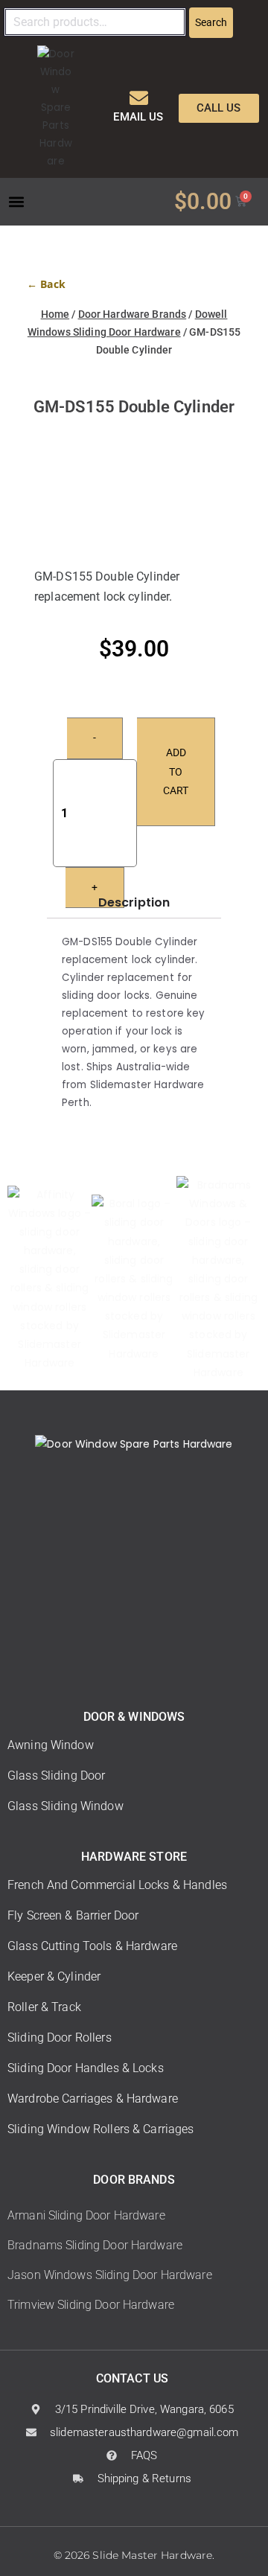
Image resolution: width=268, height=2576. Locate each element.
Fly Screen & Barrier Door (73, 1915)
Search (211, 22)
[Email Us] (139, 98)
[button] (16, 201)
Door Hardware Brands (133, 314)
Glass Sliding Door (56, 1776)
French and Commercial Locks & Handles (117, 1885)
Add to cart (176, 771)
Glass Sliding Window (66, 1806)
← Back (46, 284)
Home (55, 314)
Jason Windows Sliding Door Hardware (110, 2275)
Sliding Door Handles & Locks (86, 2068)
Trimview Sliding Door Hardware (91, 2305)
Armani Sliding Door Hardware (86, 2215)
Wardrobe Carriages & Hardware (93, 2099)
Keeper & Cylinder (54, 1976)
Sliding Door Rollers (60, 2038)
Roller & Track (44, 2007)
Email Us (138, 117)
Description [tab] (134, 902)
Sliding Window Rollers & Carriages (101, 2129)
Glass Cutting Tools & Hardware (92, 1946)
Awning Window (51, 1745)
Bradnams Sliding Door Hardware (95, 2245)
